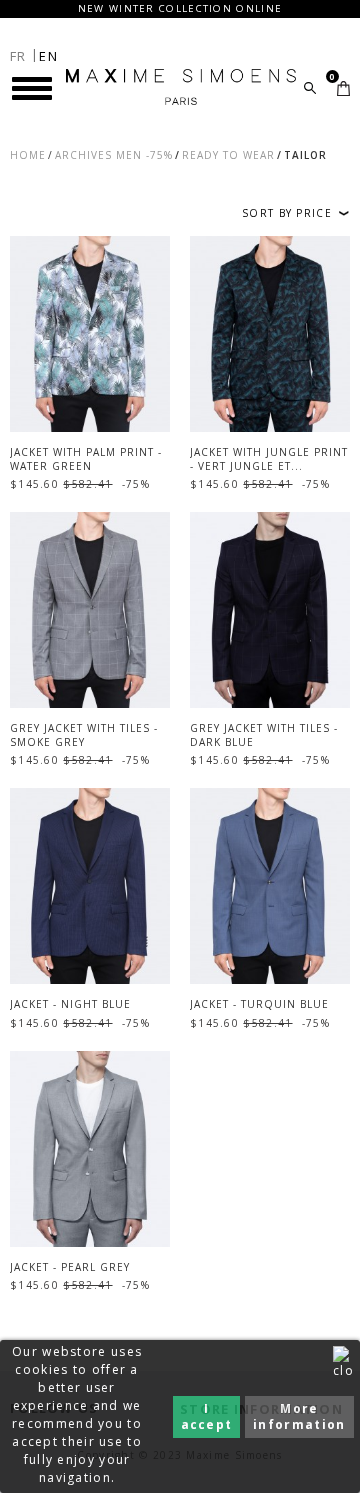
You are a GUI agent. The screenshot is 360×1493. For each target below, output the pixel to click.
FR (18, 56)
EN (48, 56)
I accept (207, 1416)
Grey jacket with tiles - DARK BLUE (264, 735)
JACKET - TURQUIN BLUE (259, 1004)
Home (28, 155)
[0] (343, 88)
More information (299, 1416)
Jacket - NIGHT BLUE (70, 1004)
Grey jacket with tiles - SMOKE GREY (84, 735)
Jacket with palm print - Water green (86, 459)
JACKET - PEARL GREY (70, 1267)
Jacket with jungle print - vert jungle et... (269, 459)
